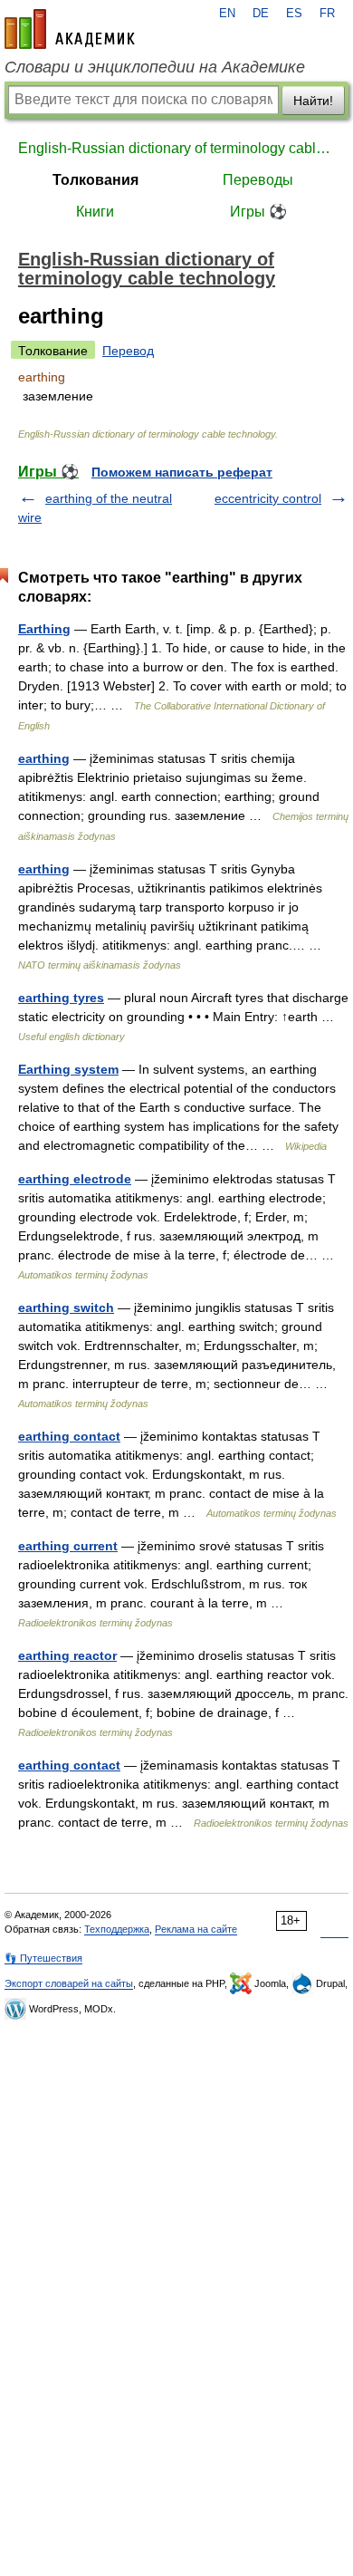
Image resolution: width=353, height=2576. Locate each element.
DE (261, 14)
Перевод (128, 351)
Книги (95, 212)
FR (327, 14)
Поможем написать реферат (182, 472)
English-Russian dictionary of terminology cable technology (176, 148)
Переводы (258, 180)
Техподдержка (117, 1929)
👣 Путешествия (43, 1958)
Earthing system (68, 1069)
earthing (44, 758)
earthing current (68, 1546)
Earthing (44, 629)
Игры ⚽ (258, 212)
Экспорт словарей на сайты (69, 1983)
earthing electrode (75, 1179)
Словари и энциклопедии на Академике (155, 67)
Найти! (313, 101)
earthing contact (69, 1436)
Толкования (95, 180)
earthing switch (66, 1307)
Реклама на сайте (196, 1929)
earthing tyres (61, 998)
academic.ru (70, 29)
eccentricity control (268, 498)
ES (294, 14)
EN (227, 14)
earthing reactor (67, 1655)
